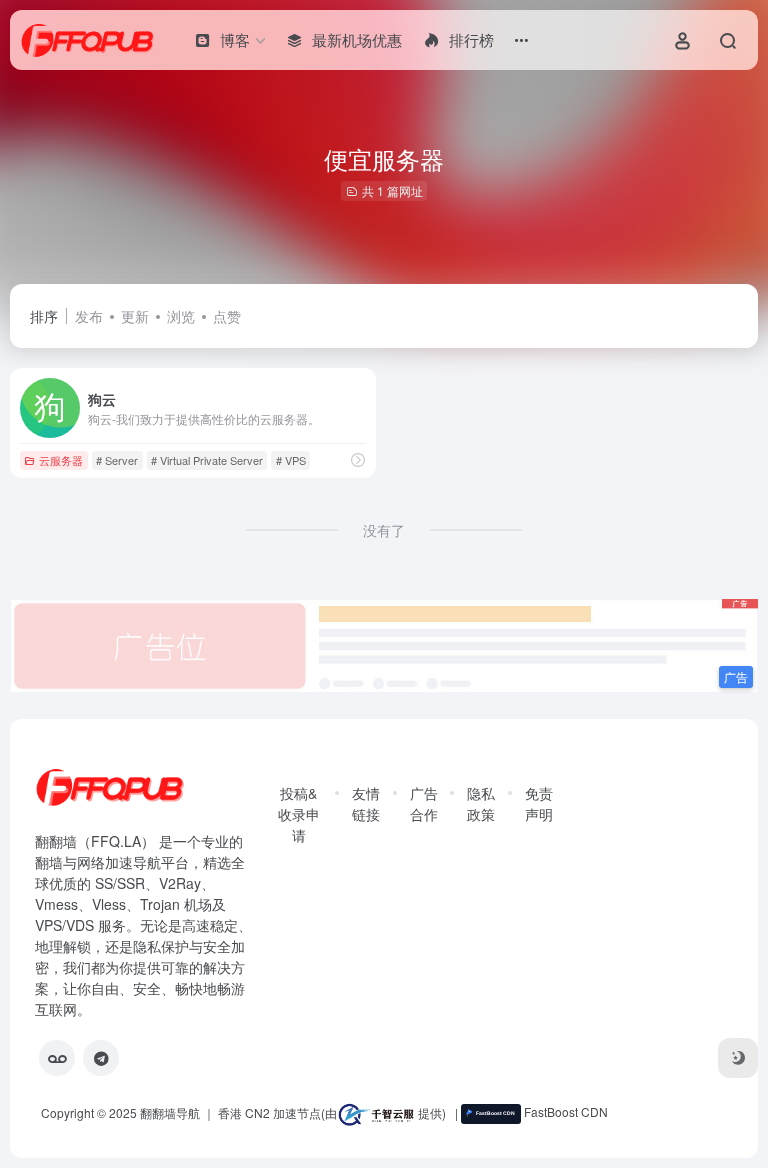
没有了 (384, 530)
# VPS (291, 460)
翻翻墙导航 (170, 1111)
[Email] (57, 1058)
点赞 (227, 316)
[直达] (358, 459)
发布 (89, 316)
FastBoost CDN (564, 1111)
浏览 (181, 316)
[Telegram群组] (101, 1058)
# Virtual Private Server (207, 460)
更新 (135, 316)
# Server (117, 460)
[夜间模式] (738, 1058)
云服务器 (61, 460)
